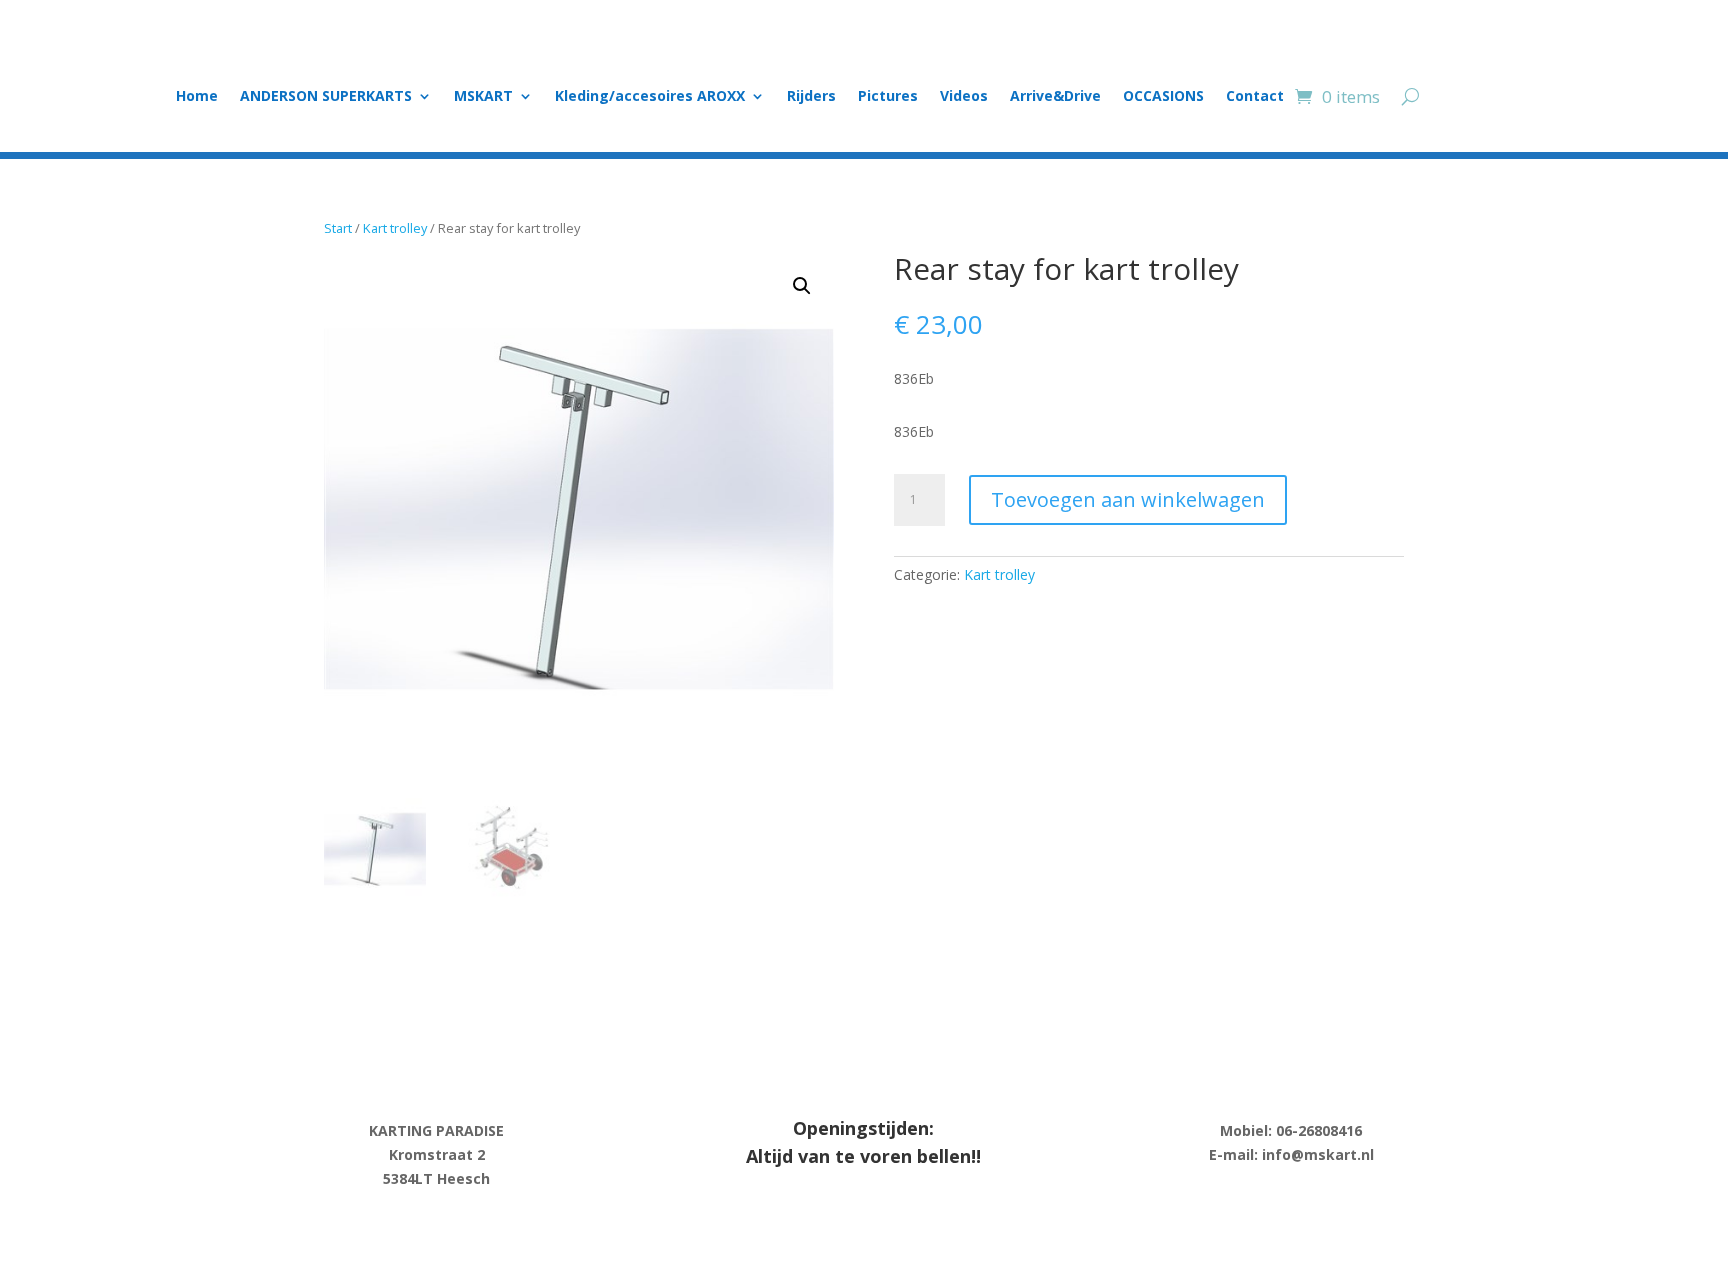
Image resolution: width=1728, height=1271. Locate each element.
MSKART (483, 97)
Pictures (888, 97)
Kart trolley (395, 228)
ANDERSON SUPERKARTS (326, 97)
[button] (802, 286)
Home (197, 97)
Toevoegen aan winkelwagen (1128, 499)
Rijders (811, 97)
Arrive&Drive (1055, 97)
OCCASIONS (1163, 97)
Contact (1255, 97)
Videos (964, 97)
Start (338, 228)
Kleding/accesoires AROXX (650, 97)
